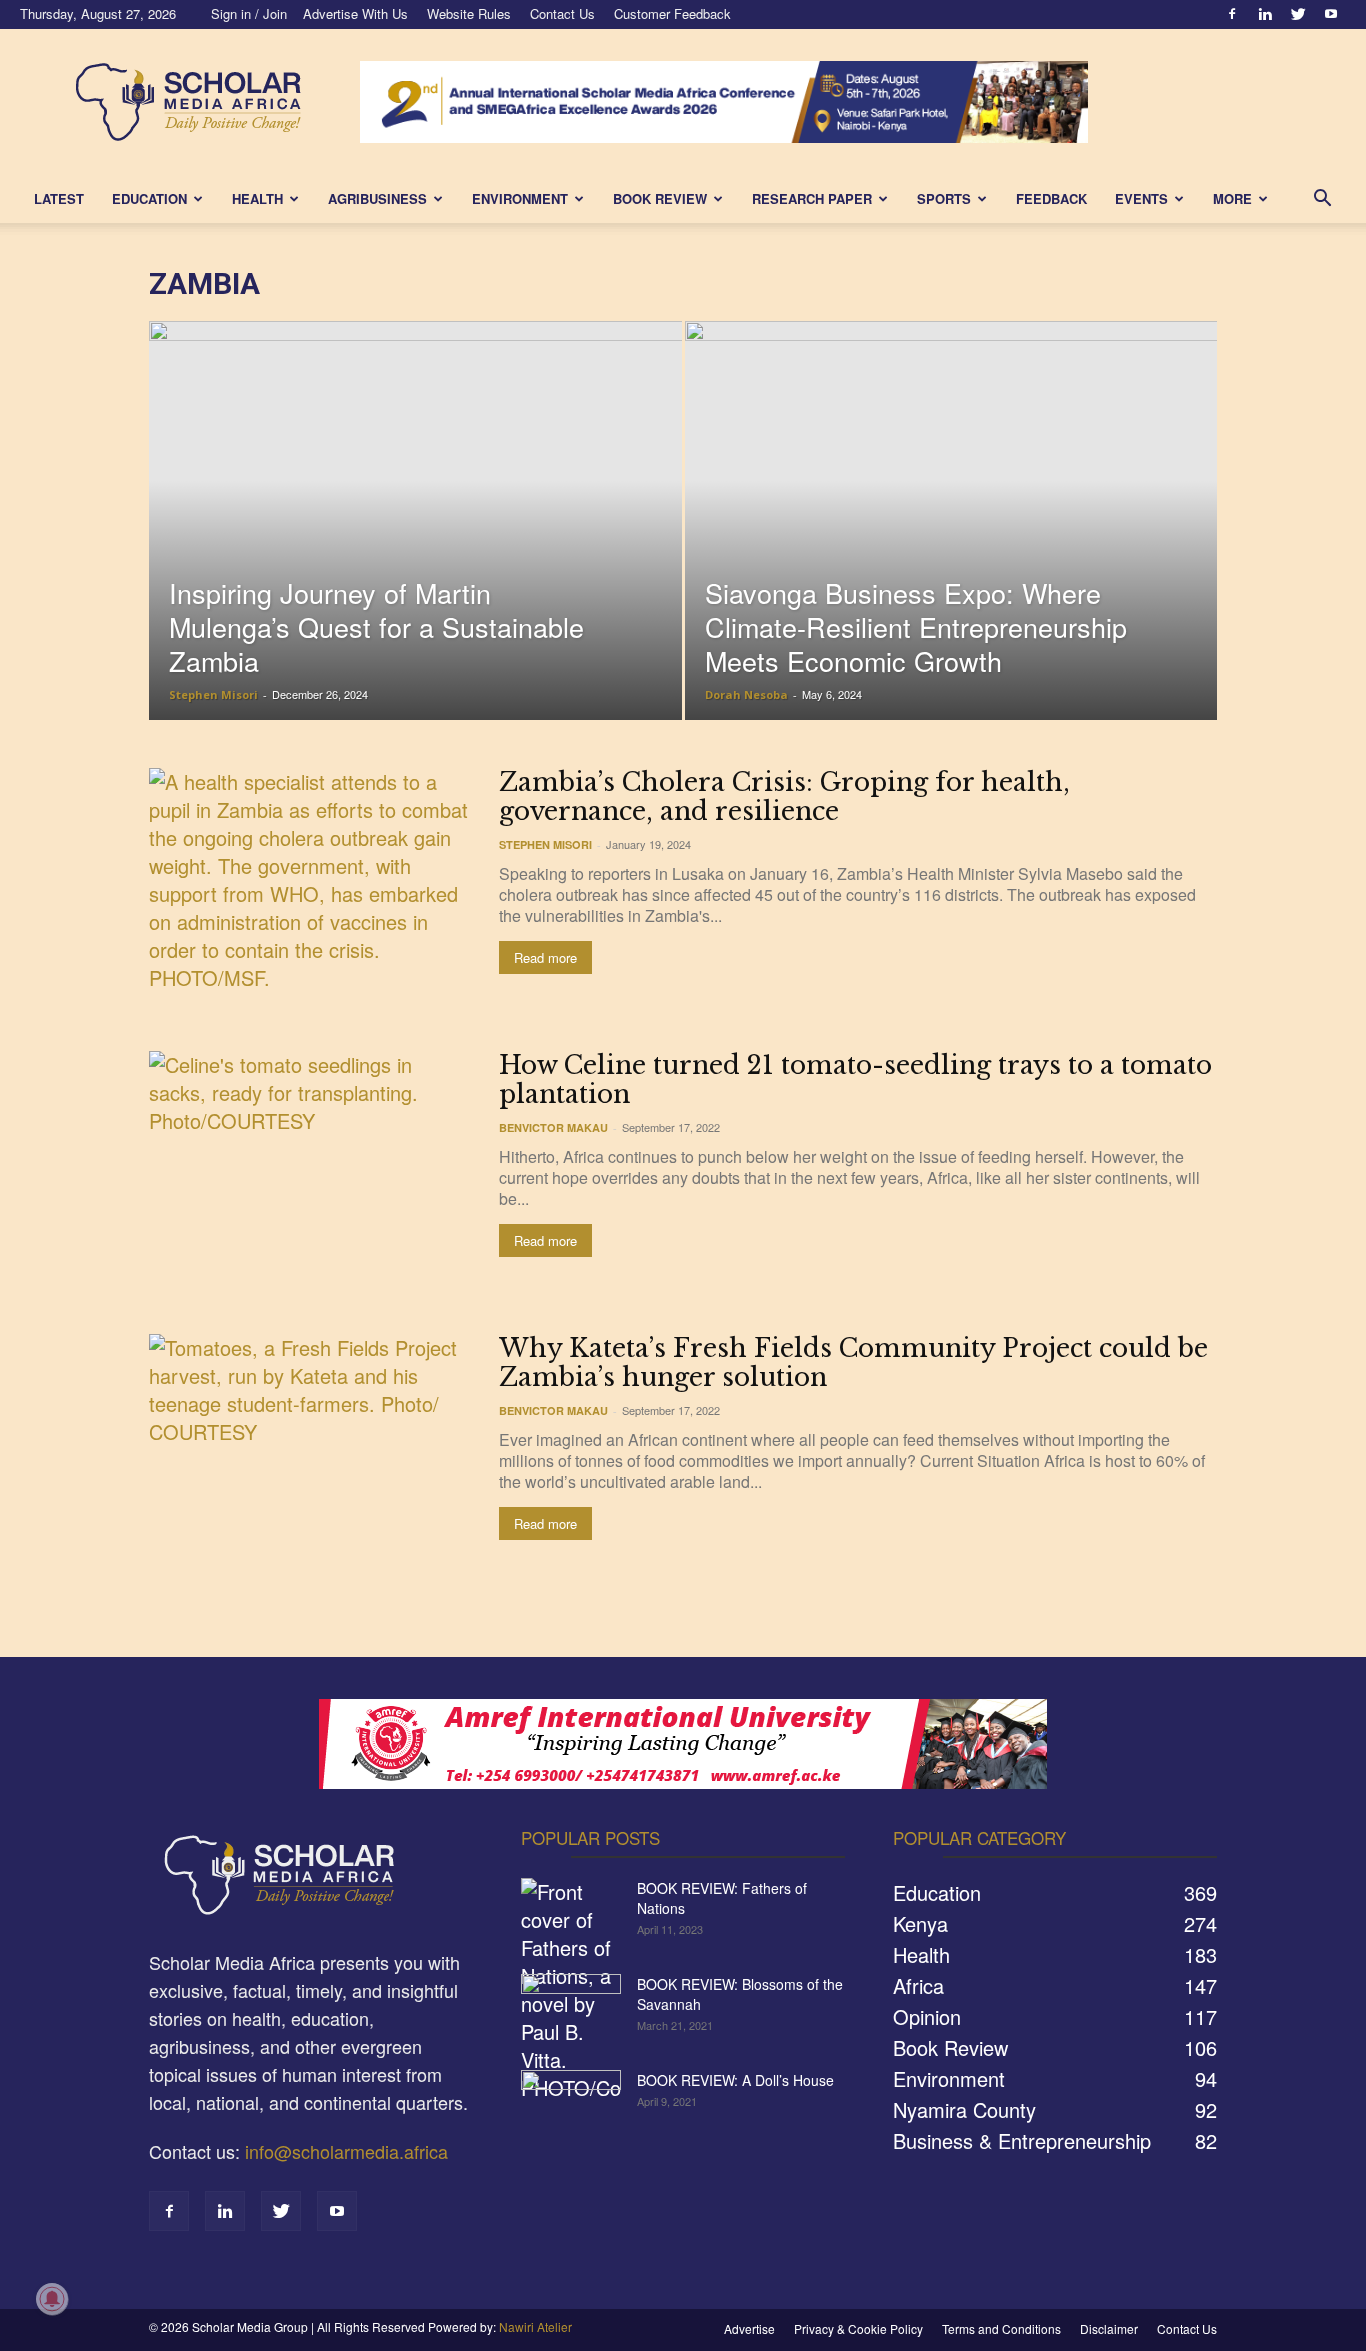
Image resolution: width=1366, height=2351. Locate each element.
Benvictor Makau (553, 1127)
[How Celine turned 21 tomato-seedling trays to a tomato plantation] (311, 1168)
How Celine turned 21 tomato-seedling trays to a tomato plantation (855, 1080)
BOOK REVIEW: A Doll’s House (735, 2080)
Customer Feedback (672, 13)
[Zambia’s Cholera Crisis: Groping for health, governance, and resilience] (311, 885)
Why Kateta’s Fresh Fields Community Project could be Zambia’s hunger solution (853, 1363)
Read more (545, 957)
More (1232, 198)
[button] (1322, 198)
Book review (660, 198)
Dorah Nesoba (746, 694)
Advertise (749, 2328)
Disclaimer (1109, 2328)
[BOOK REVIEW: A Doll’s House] (571, 2105)
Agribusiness (377, 198)
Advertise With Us (355, 13)
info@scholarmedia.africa (346, 2151)
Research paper (812, 198)
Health (257, 198)
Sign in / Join (249, 13)
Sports (944, 198)
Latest (59, 198)
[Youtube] (1331, 14)
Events (1141, 198)
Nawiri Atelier (535, 2326)
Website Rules (469, 13)
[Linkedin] (1265, 14)
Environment (520, 198)
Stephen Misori (213, 694)
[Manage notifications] (52, 2299)
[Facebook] (1232, 14)
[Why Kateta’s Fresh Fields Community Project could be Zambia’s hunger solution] (311, 1451)
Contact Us (562, 13)
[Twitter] (1298, 14)
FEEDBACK (1051, 198)
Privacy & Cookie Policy (858, 2328)
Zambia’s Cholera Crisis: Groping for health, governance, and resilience (784, 797)
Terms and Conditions (1001, 2328)
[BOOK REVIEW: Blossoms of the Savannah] (571, 2009)
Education (149, 198)
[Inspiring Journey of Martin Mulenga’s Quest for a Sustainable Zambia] (415, 552)
